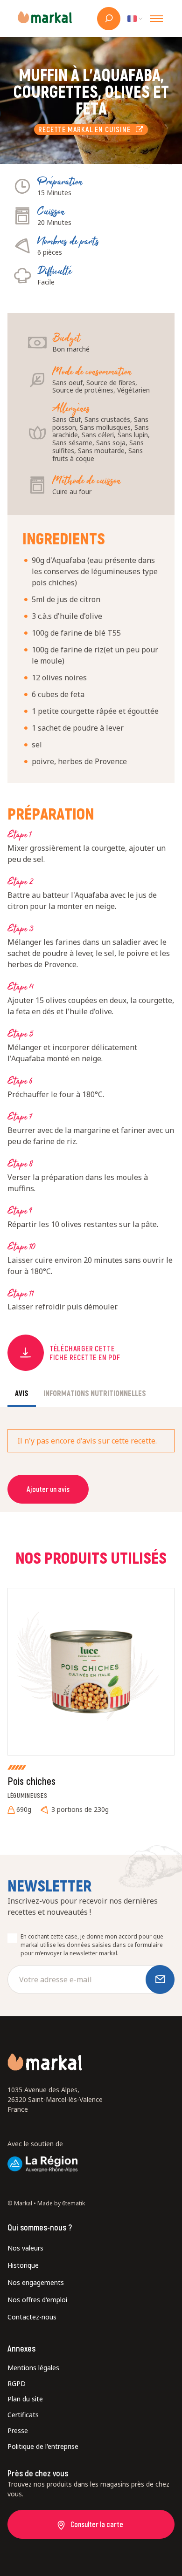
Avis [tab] (22, 1393)
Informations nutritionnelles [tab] (95, 1393)
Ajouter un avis (48, 1489)
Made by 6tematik (61, 2203)
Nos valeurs (25, 2248)
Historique (23, 2265)
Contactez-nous (32, 2317)
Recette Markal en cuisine (87, 129)
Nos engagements (36, 2282)
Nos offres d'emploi (37, 2300)
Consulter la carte (97, 2524)
